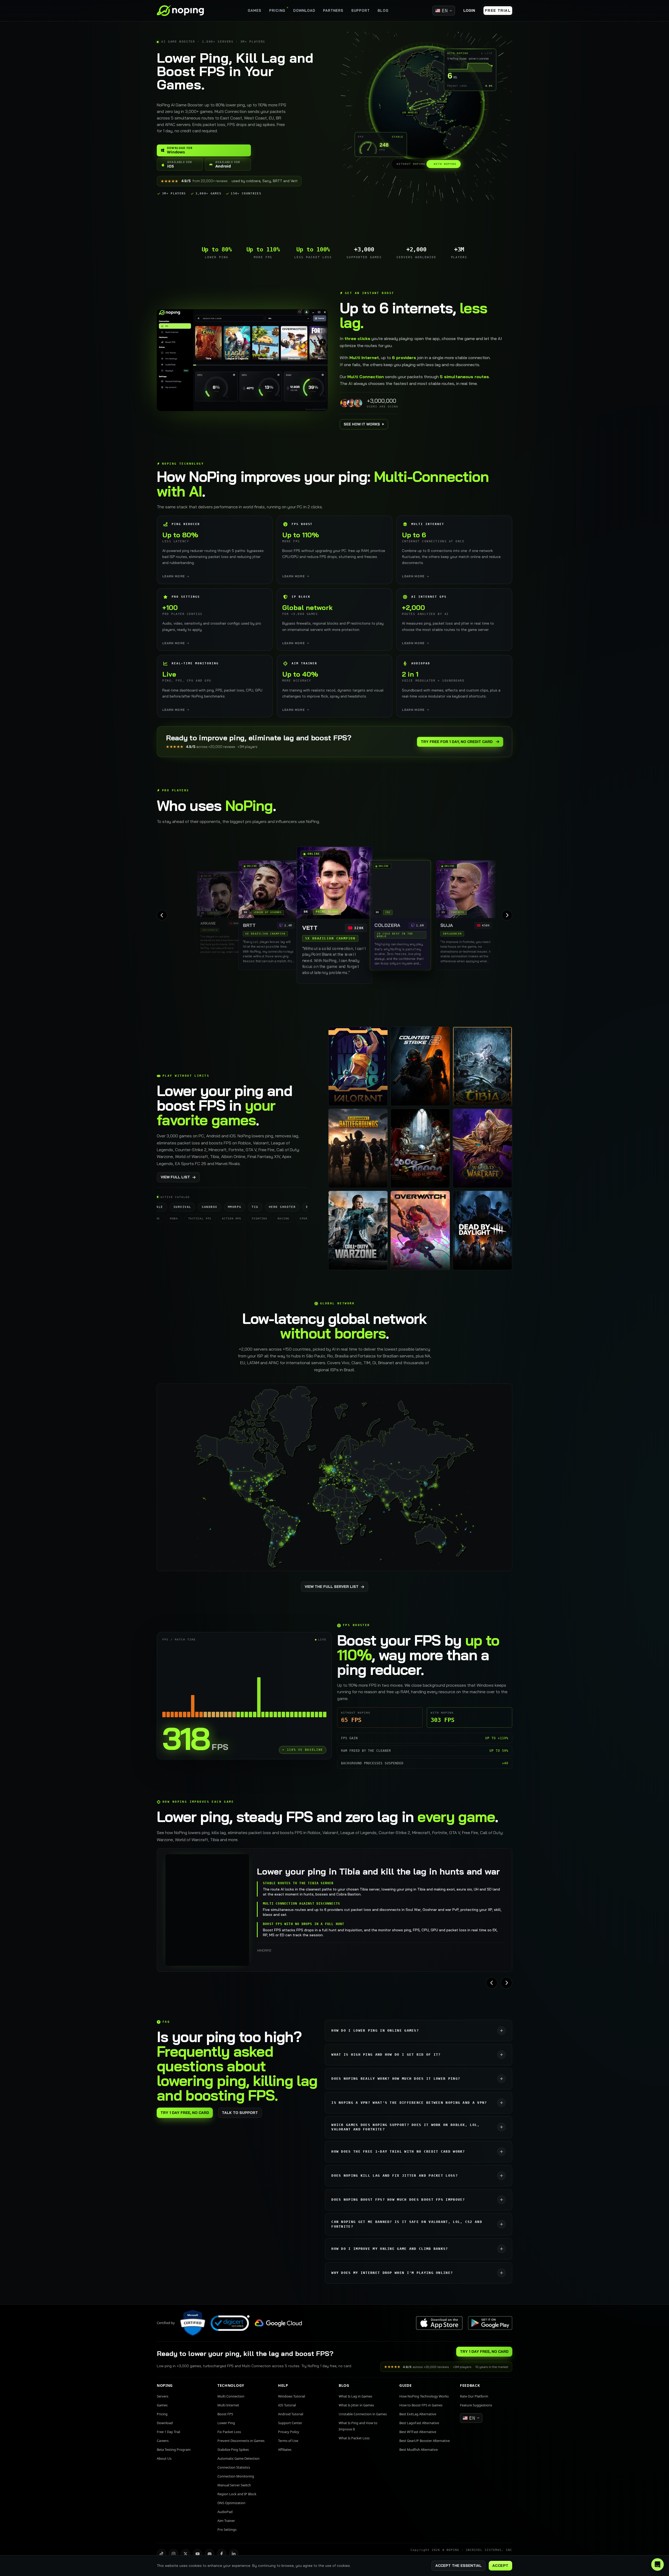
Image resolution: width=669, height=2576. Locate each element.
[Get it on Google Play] (490, 2323)
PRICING (277, 10)
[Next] (507, 915)
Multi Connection (231, 2396)
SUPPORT (361, 10)
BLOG (383, 10)
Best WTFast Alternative (418, 2432)
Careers (163, 2441)
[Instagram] (174, 2554)
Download (165, 2423)
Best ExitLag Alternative (418, 2414)
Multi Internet (228, 2405)
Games (162, 2405)
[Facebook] (222, 2554)
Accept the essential (459, 2566)
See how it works (362, 424)
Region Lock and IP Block (237, 2494)
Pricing (162, 2414)
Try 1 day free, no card (185, 2113)
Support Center (290, 2423)
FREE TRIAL (498, 10)
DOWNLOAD (304, 10)
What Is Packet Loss (354, 2438)
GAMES (255, 10)
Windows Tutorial (292, 2396)
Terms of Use (288, 2441)
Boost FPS (225, 2414)
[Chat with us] (658, 2565)
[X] (186, 2554)
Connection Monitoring (236, 2476)
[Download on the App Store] (439, 2323)
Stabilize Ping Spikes (233, 2450)
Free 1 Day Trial (168, 2432)
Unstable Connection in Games (363, 2414)
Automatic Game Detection (238, 2458)
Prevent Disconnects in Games (241, 2441)
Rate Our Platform (474, 2396)
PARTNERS (333, 10)
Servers (163, 2396)
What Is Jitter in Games (356, 2405)
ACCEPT (500, 2566)
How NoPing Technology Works (424, 2396)
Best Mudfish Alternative (419, 2450)
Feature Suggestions (476, 2405)
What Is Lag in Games (355, 2396)
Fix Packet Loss (229, 2432)
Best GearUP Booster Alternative (425, 2441)
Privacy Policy (289, 2432)
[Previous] (162, 915)
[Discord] (210, 2554)
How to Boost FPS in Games (421, 2405)
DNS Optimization (231, 2503)
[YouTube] (198, 2554)
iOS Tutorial (287, 2405)
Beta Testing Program (174, 2450)
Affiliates (285, 2450)
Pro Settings (227, 2529)
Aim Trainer (226, 2521)
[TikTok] (162, 2554)
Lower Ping (226, 2423)
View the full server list (332, 1587)
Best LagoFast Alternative (419, 2423)
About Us (164, 2458)
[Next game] (506, 1983)
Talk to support (240, 2113)
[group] (334, 915)
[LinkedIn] (234, 2554)
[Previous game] (492, 1983)
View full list (175, 1177)
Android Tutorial (291, 2414)
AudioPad (225, 2512)
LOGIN (469, 10)
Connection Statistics (234, 2467)
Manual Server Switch (234, 2485)
